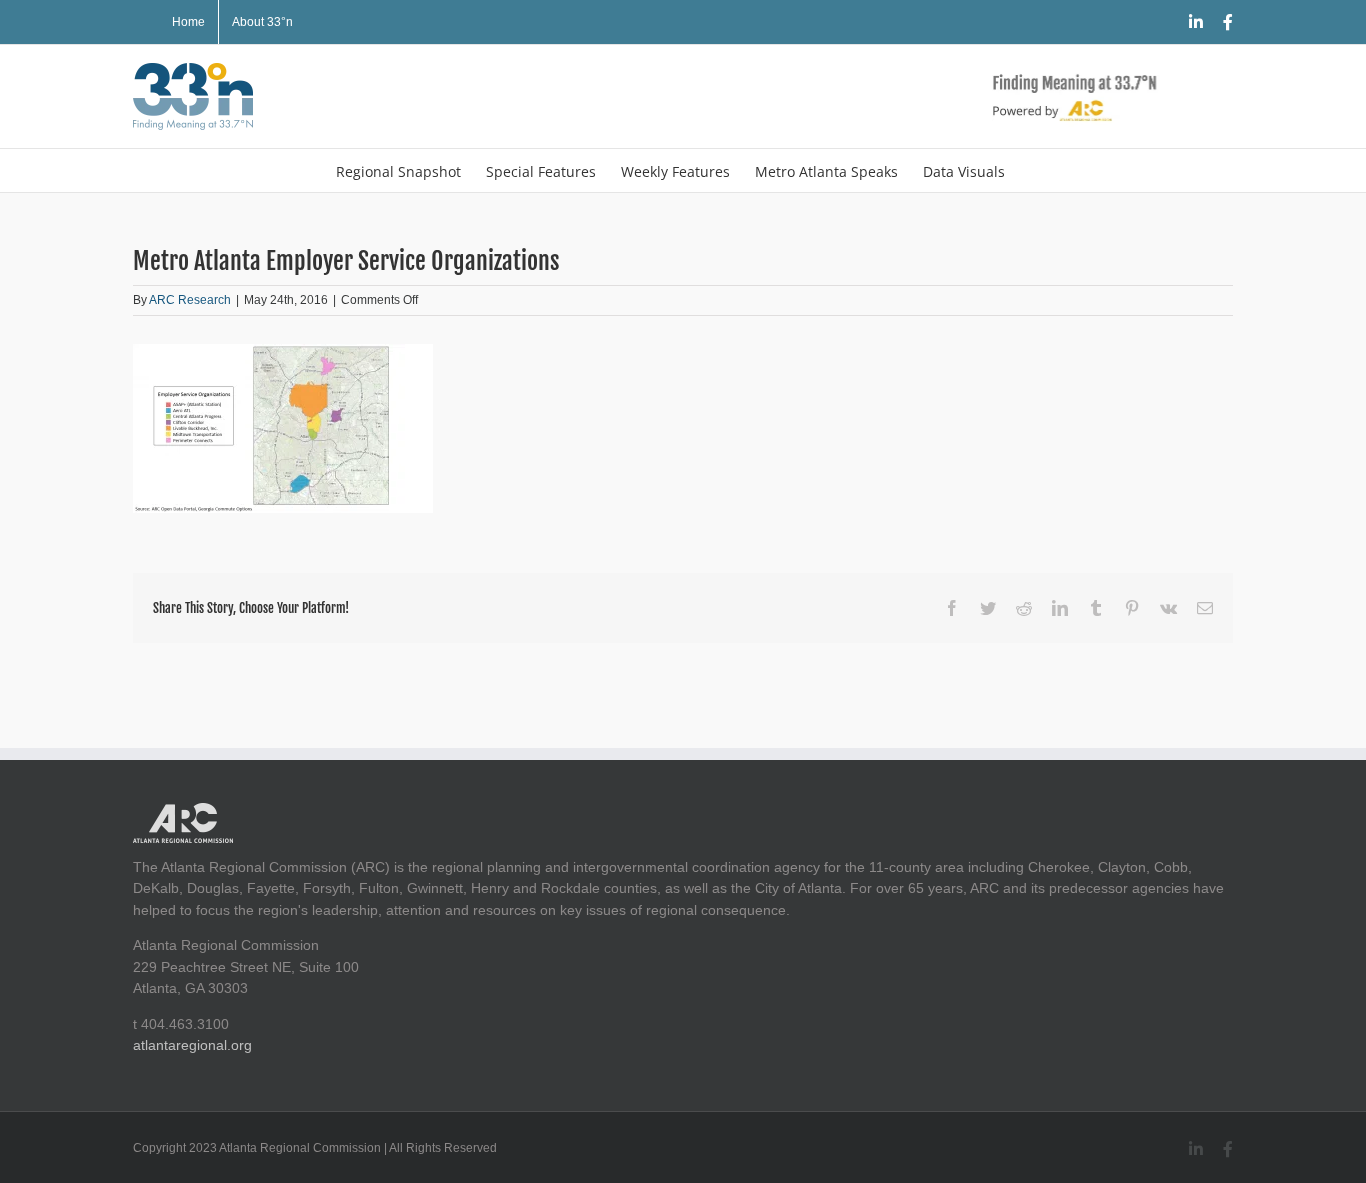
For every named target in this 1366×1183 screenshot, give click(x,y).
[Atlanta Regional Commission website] (183, 813)
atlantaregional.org (192, 1045)
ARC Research (190, 300)
